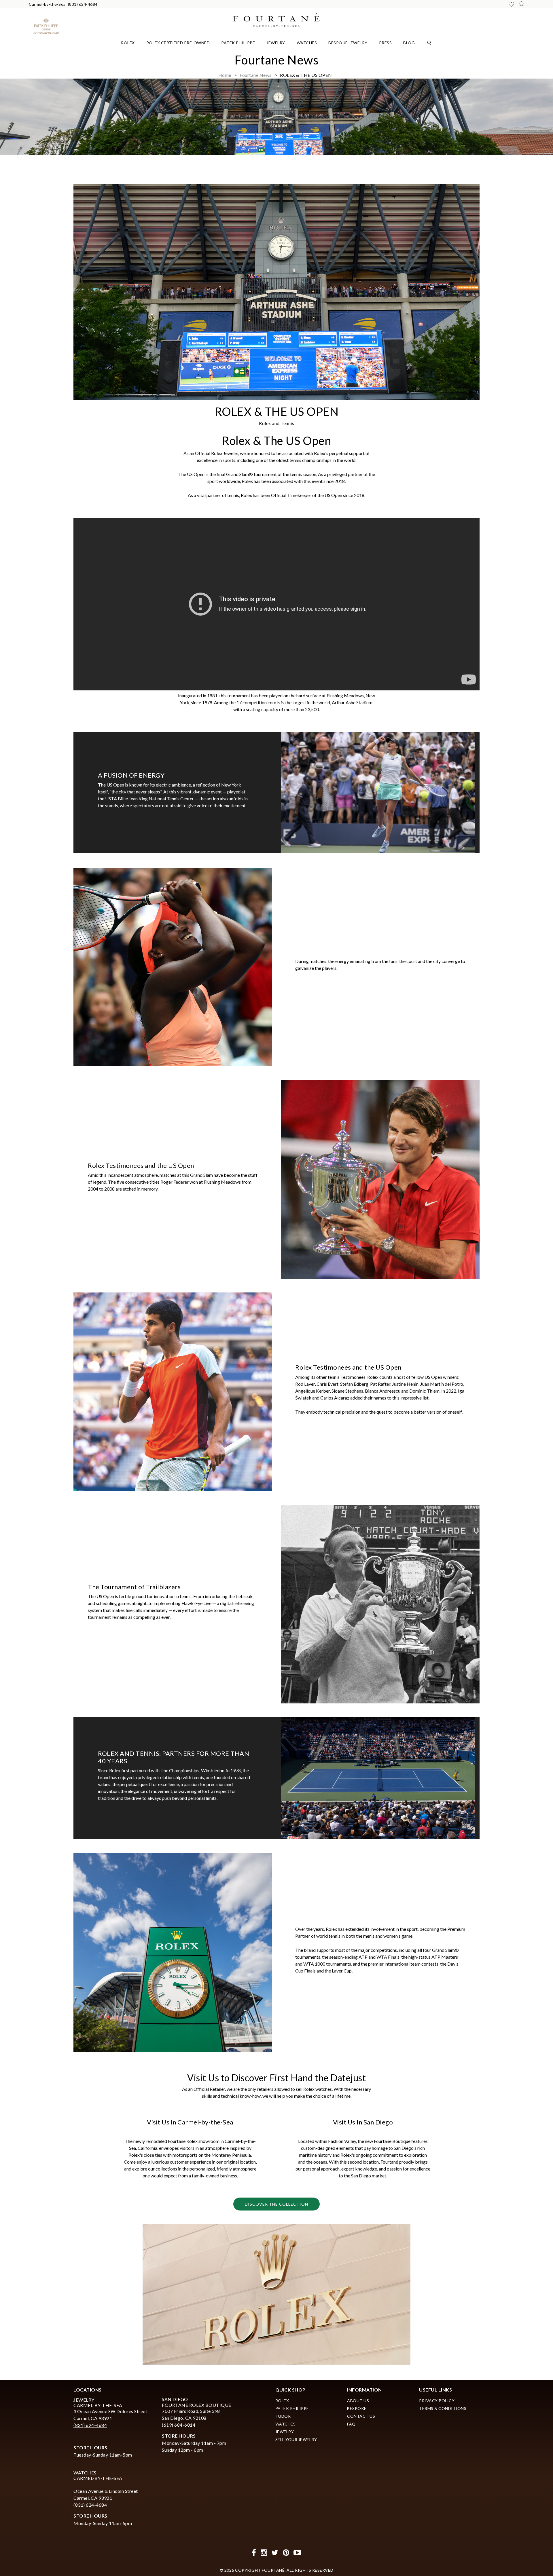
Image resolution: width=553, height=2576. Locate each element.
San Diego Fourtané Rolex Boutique (197, 2402)
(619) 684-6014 (179, 2425)
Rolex (128, 43)
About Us (358, 2401)
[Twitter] (275, 2553)
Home (225, 75)
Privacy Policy (437, 2401)
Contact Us (361, 2416)
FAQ (351, 2424)
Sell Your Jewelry (296, 2439)
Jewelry (276, 43)
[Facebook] (254, 2553)
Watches (307, 43)
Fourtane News (256, 75)
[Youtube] (297, 2553)
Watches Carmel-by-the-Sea (98, 2475)
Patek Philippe (238, 43)
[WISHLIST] (511, 4)
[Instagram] (264, 2553)
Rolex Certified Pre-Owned (178, 43)
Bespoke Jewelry (348, 43)
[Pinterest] (286, 2553)
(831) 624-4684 (83, 4)
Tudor (283, 2416)
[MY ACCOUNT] (521, 4)
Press (386, 43)
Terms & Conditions (443, 2408)
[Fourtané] (276, 19)
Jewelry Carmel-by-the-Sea (98, 2402)
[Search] (429, 42)
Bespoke (357, 2408)
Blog (409, 43)
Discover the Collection (276, 2204)
